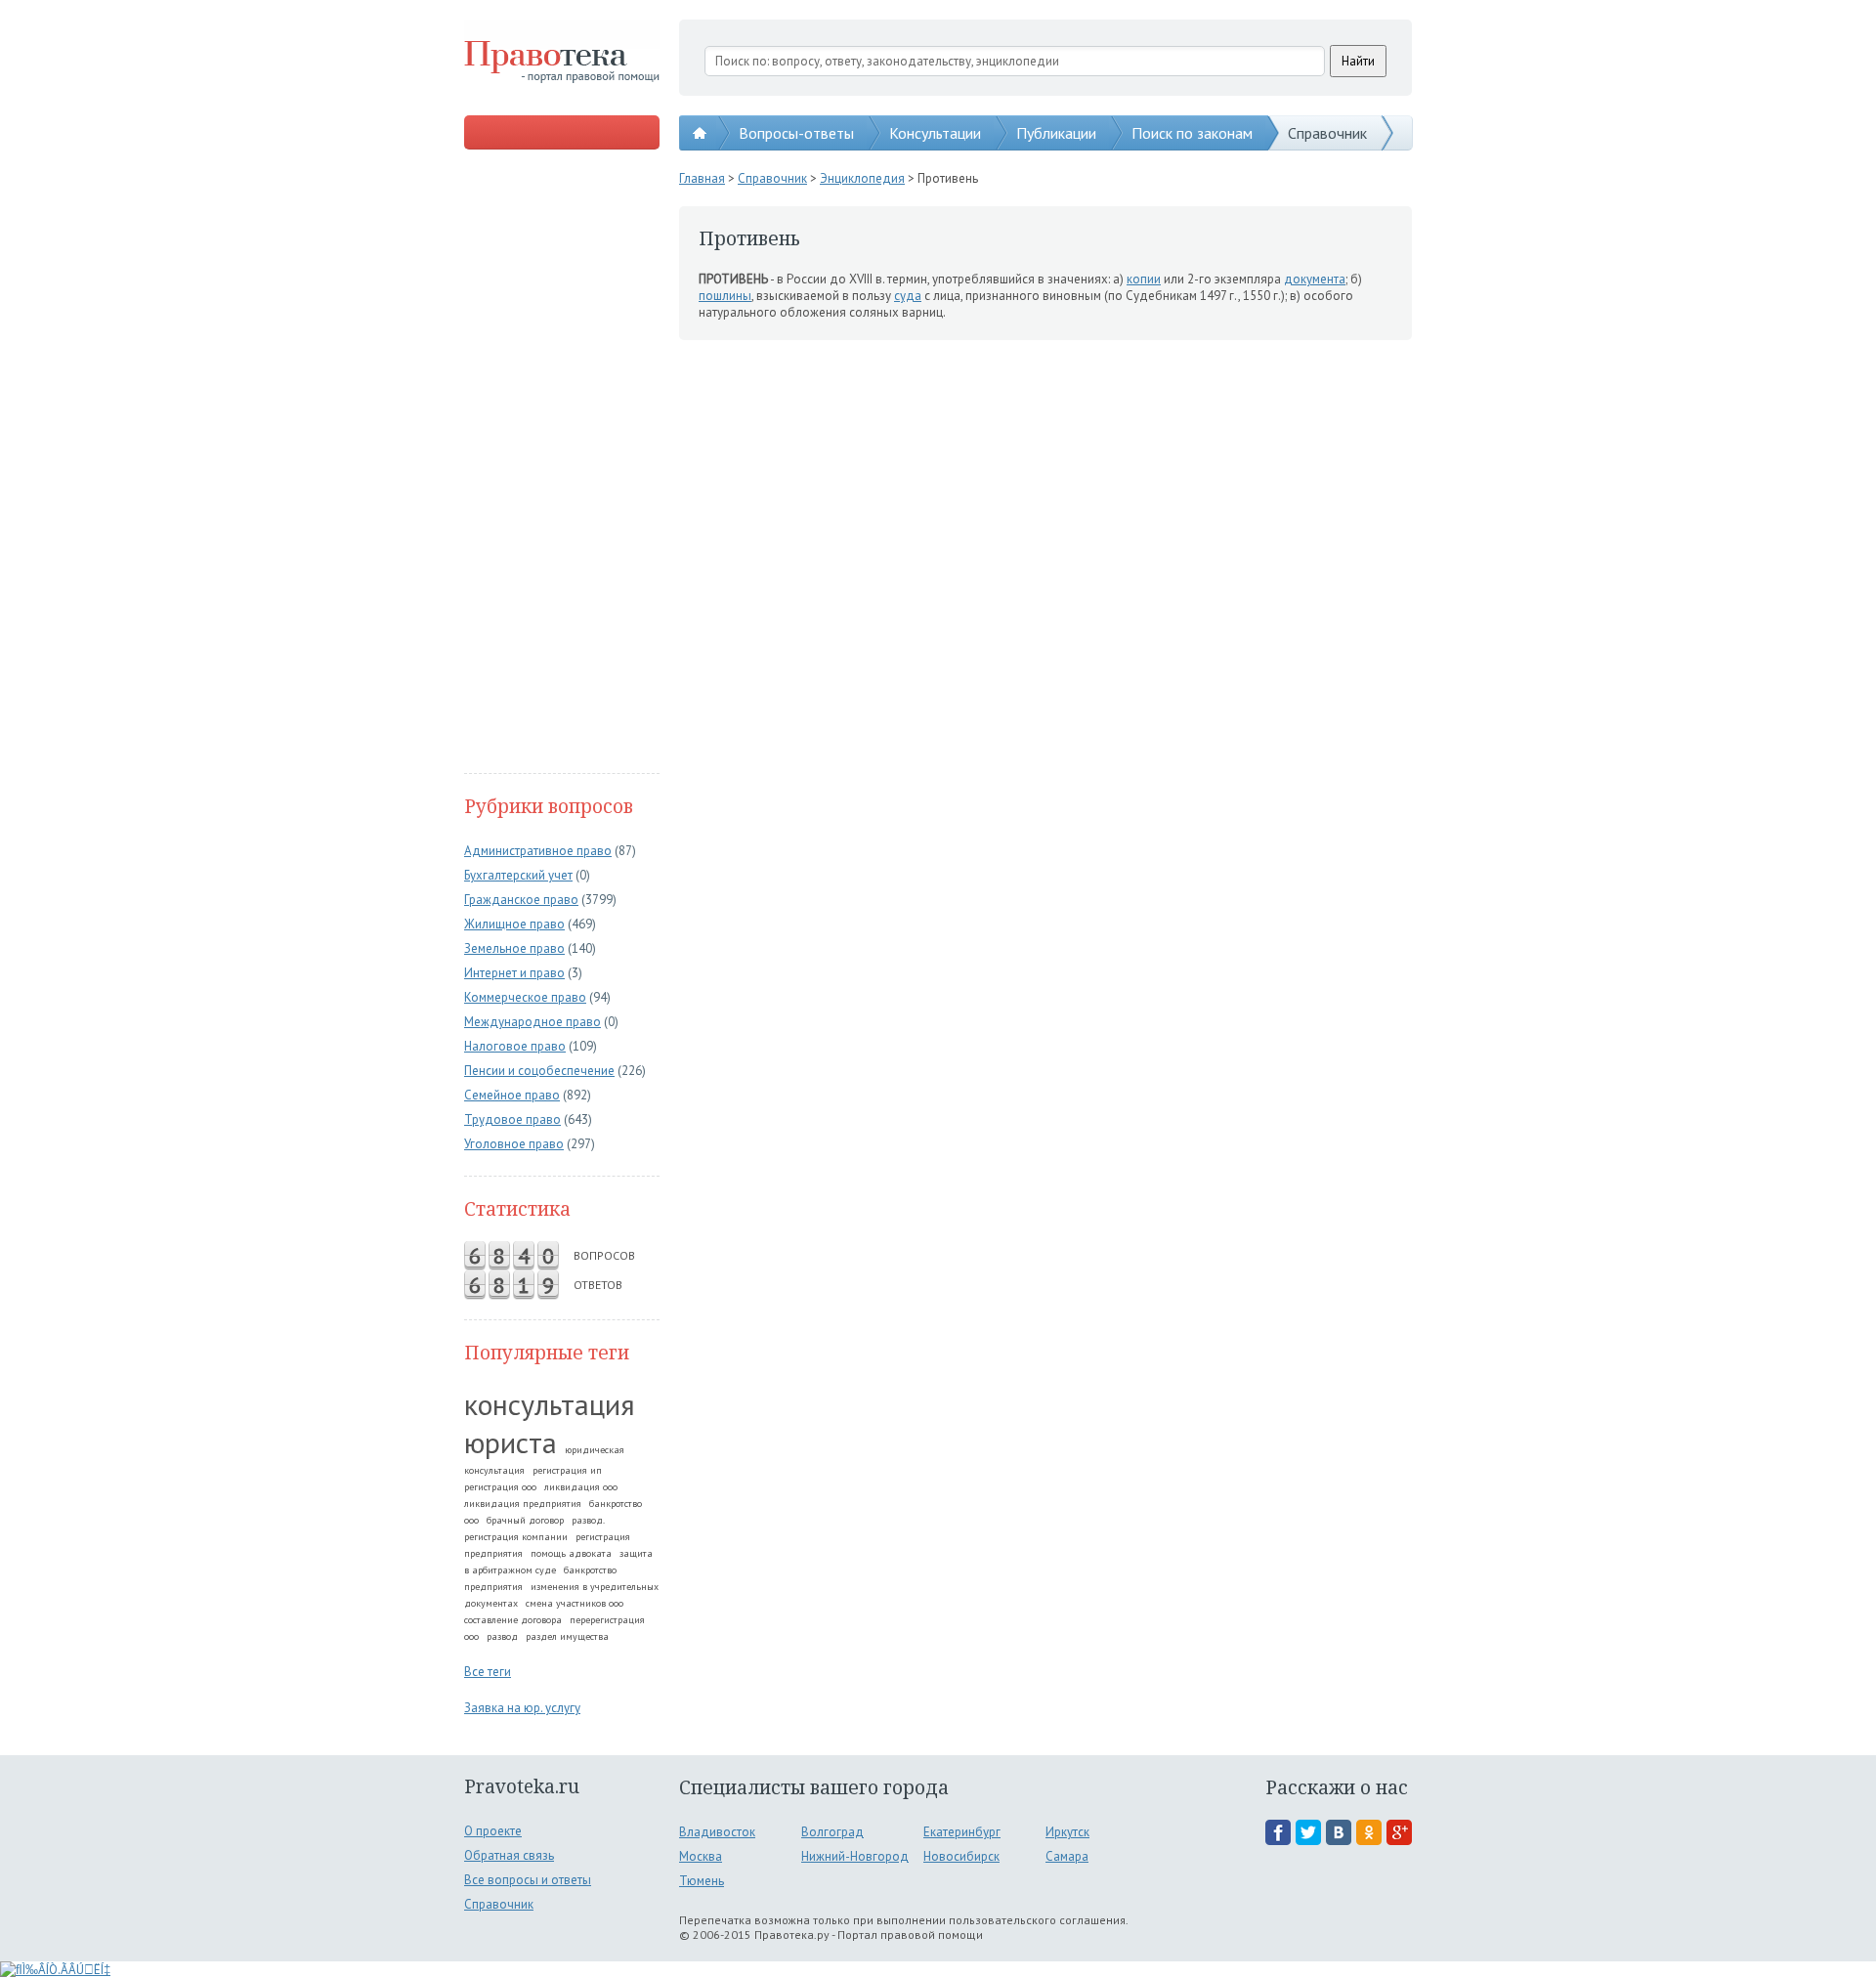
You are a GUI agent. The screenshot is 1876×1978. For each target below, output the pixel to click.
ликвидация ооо (581, 1487)
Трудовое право (512, 1119)
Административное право (538, 851)
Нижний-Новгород (855, 1856)
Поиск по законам (1192, 133)
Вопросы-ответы (796, 133)
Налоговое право (515, 1046)
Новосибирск (961, 1856)
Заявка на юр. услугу (522, 1708)
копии (1144, 279)
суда (908, 296)
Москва (701, 1856)
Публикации (1056, 133)
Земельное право (514, 948)
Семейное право (512, 1095)
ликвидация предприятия (523, 1504)
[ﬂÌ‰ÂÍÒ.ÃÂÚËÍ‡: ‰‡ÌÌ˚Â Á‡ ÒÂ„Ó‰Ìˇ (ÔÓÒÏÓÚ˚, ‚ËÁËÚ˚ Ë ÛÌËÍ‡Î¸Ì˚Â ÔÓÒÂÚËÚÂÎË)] (55, 1970)
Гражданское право (521, 900)
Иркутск (1067, 1832)
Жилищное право (514, 924)
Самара (1067, 1856)
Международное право (533, 1022)
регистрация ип (567, 1470)
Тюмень (702, 1881)
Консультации (935, 133)
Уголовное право (514, 1144)
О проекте (493, 1831)
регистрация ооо (500, 1487)
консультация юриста (550, 1423)
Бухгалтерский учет (518, 875)
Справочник (1327, 133)
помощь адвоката (571, 1553)
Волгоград (832, 1832)
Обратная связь (509, 1855)
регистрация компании (516, 1537)
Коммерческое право (525, 997)
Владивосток (717, 1832)
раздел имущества (567, 1636)
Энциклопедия (862, 178)
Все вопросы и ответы (528, 1880)
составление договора (513, 1620)
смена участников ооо (575, 1603)
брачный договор (525, 1520)
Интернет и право (514, 973)
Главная (702, 178)
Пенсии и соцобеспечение (539, 1071)
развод (502, 1636)
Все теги (488, 1672)
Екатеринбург (962, 1832)
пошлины (725, 296)
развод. (588, 1520)
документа (1315, 279)
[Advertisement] (562, 463)
